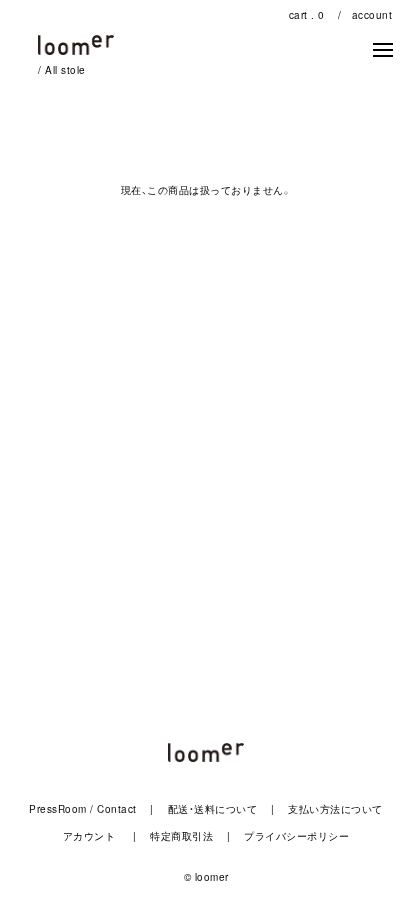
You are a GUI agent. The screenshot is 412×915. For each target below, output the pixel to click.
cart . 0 (307, 15)
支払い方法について (335, 809)
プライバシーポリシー (296, 836)
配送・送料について (213, 809)
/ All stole (62, 70)
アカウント (89, 836)
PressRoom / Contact (83, 809)
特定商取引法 (181, 836)
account (372, 15)
